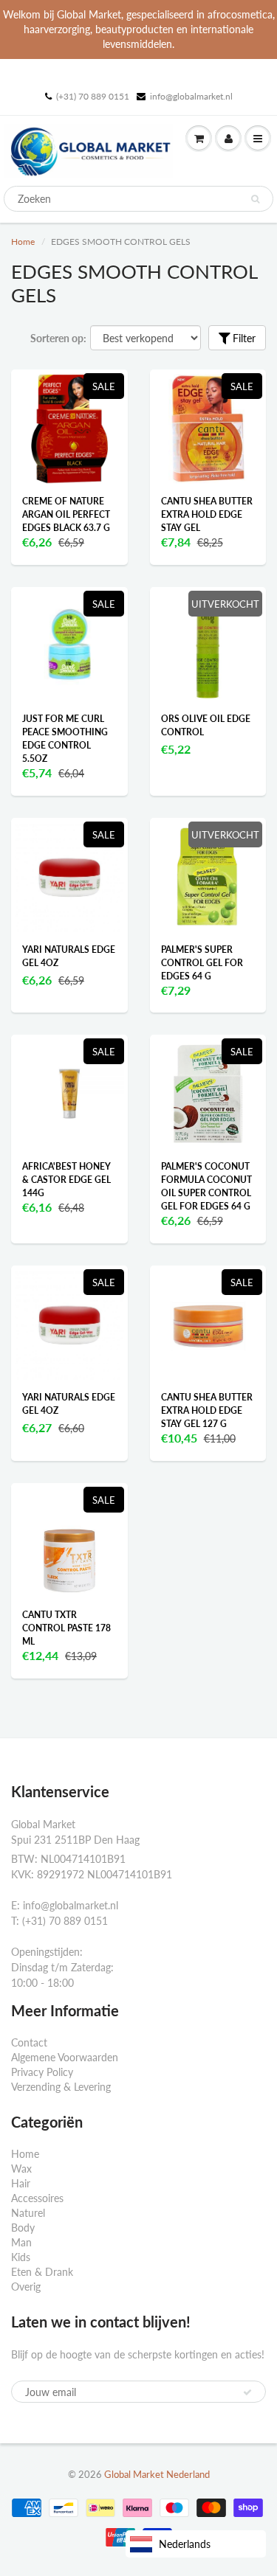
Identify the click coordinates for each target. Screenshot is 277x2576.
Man (21, 2242)
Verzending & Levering (61, 2087)
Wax (21, 2169)
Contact (29, 2042)
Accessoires (37, 2198)
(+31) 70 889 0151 (93, 96)
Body (23, 2228)
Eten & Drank (42, 2272)
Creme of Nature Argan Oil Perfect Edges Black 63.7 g (66, 514)
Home (23, 242)
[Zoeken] (255, 199)
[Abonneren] (247, 2392)
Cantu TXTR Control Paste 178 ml (66, 1628)
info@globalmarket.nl (191, 96)
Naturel (28, 2213)
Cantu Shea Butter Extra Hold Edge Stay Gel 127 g (207, 1410)
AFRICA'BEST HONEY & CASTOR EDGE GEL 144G (66, 1180)
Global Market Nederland (157, 2474)
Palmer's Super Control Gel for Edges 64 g (202, 963)
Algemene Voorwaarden (65, 2057)
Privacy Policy (42, 2072)
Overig (26, 2287)
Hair (21, 2183)
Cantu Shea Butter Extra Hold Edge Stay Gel (207, 514)
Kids (21, 2257)
